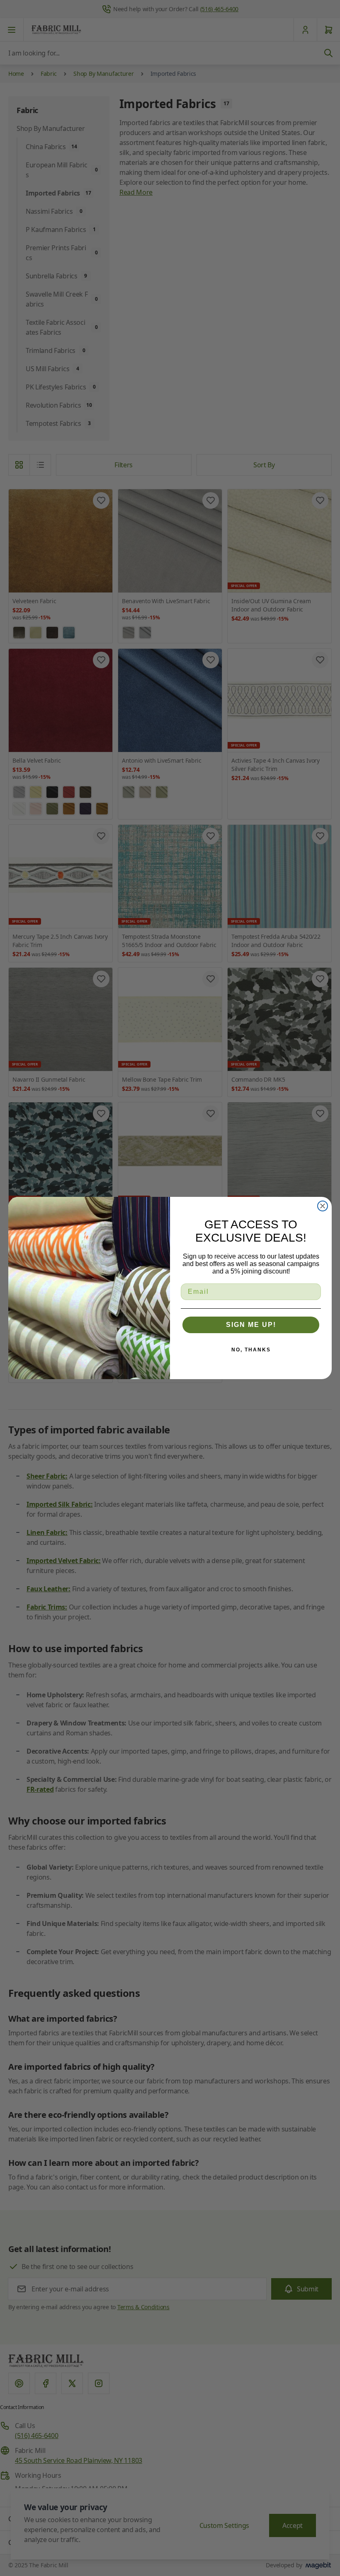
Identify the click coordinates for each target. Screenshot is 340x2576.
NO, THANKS (251, 1350)
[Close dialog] (323, 1206)
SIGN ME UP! (251, 1325)
